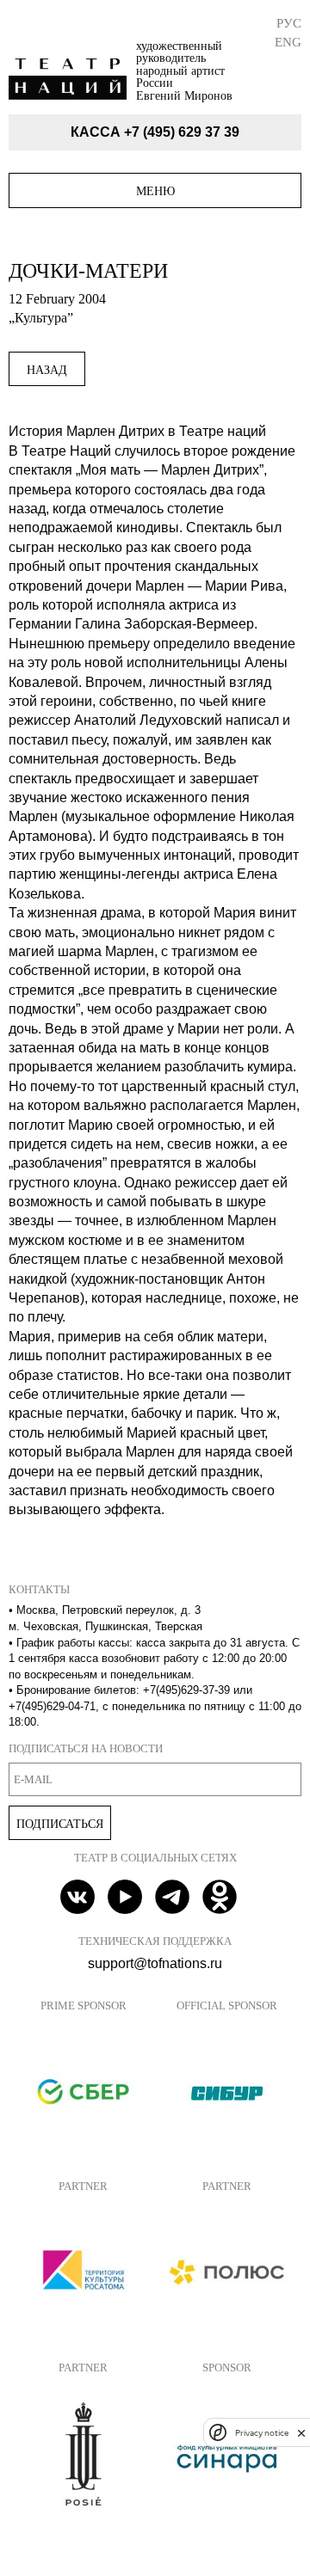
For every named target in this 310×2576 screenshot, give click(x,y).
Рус (289, 23)
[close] (301, 2433)
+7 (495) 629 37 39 (182, 132)
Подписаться (60, 1824)
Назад (47, 370)
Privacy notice (262, 2433)
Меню (155, 191)
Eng (288, 42)
